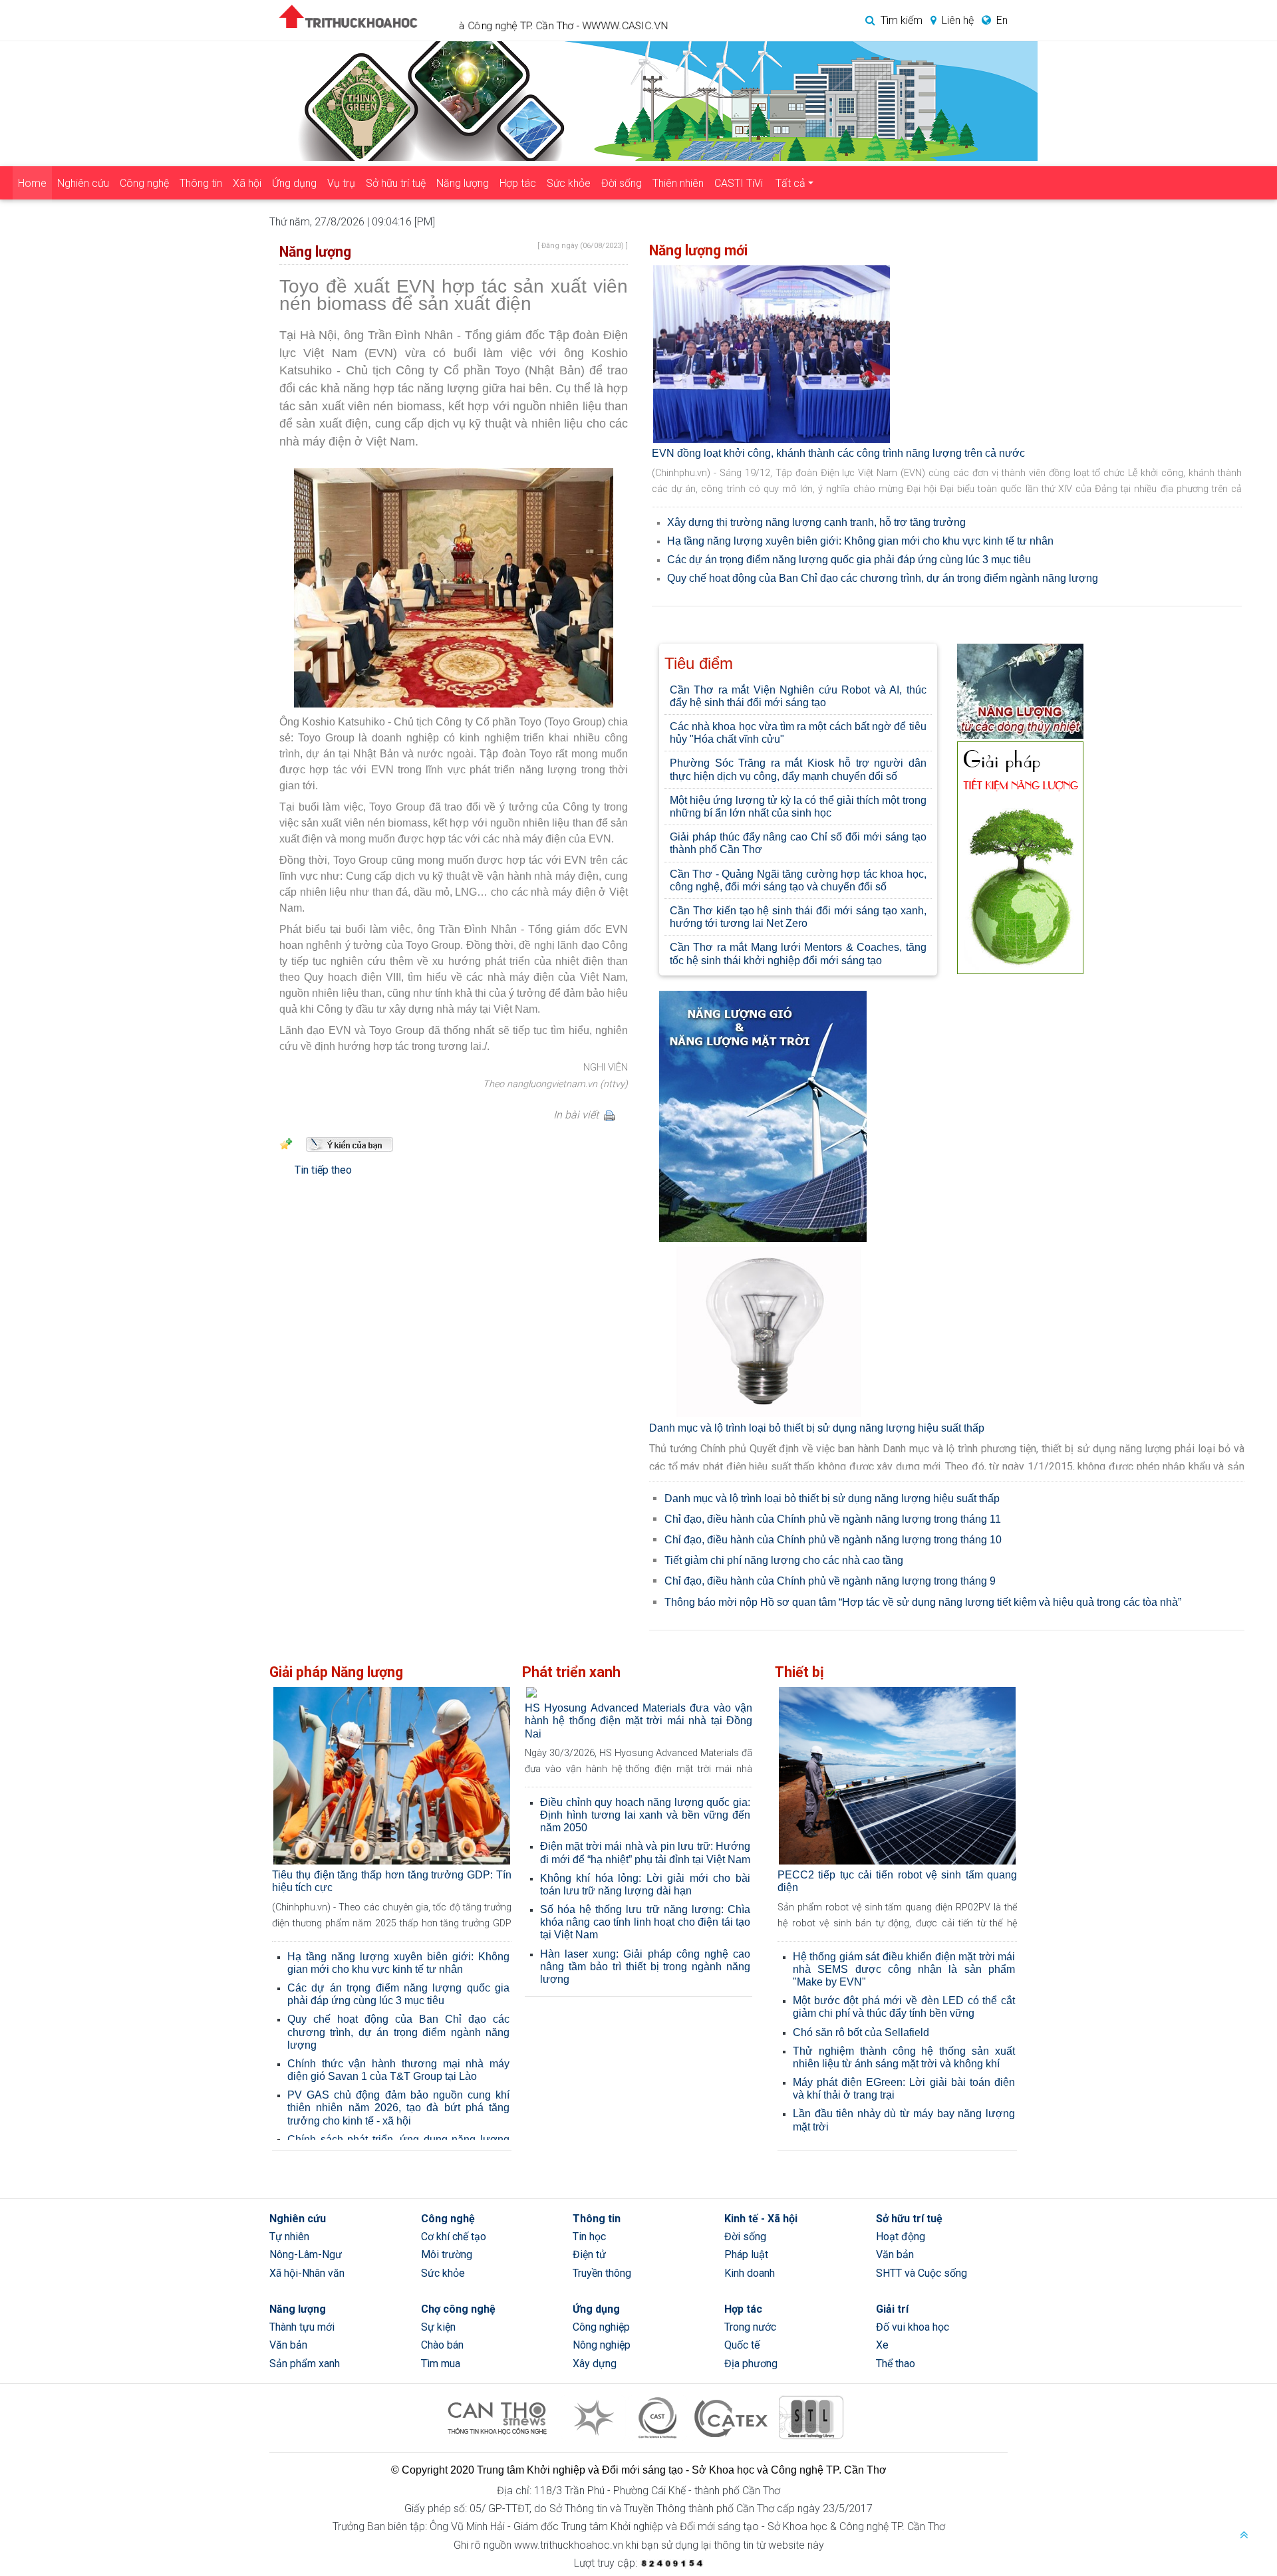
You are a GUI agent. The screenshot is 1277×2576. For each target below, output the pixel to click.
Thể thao (896, 2364)
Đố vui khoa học (913, 2327)
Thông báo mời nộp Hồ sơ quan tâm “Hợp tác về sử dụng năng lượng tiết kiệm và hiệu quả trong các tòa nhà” (923, 1602)
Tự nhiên (289, 2237)
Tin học (589, 2237)
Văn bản (895, 2254)
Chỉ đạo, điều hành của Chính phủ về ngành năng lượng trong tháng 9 (830, 1581)
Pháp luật (746, 2254)
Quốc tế (742, 2345)
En (1002, 20)
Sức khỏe (569, 183)
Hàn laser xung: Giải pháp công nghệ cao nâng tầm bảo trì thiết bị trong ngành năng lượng (645, 1967)
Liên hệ (958, 20)
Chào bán (442, 2345)
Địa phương (751, 2364)
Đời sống (622, 183)
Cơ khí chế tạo (454, 2237)
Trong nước (750, 2327)
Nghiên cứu (83, 183)
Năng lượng (463, 183)
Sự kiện (438, 2327)
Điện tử (589, 2254)
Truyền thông (602, 2273)
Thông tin (201, 183)
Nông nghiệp (602, 2345)
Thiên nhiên (678, 183)
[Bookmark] (286, 1143)
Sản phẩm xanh (305, 2364)
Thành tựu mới (302, 2327)
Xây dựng (595, 2364)
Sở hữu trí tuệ (396, 183)
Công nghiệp (601, 2327)
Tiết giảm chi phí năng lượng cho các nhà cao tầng (784, 1560)
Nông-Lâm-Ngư (306, 2254)
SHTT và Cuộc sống (922, 2273)
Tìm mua (441, 2364)
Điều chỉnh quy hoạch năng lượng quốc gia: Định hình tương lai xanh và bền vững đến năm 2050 (645, 1815)
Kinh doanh (750, 2273)
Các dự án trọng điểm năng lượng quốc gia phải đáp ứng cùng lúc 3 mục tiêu (849, 559)
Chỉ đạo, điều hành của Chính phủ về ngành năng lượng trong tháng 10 (833, 1539)
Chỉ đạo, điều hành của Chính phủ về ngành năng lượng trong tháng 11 (833, 1518)
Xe (882, 2345)
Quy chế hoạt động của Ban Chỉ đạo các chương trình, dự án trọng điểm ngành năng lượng (883, 578)
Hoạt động (901, 2237)
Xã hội (247, 183)
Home (32, 183)
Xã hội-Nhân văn (307, 2273)
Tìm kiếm (902, 20)
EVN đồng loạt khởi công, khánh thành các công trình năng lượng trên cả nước (838, 453)
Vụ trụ (341, 183)
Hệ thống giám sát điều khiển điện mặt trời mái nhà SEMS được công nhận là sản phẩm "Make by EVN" (904, 1969)
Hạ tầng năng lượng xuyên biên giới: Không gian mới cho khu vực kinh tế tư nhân (860, 540)
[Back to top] (1244, 2536)
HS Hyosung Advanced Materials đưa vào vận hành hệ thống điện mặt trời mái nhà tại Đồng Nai (638, 1721)
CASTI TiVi (739, 183)
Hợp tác (518, 183)
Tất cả (790, 183)
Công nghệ (144, 183)
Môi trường (447, 2254)
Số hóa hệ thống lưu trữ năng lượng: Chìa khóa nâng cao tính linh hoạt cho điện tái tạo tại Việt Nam (645, 1922)
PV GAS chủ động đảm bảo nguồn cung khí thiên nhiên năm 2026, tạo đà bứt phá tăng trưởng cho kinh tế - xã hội (398, 2108)
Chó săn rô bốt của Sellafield (861, 2032)
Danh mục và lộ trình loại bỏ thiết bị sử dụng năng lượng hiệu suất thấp (817, 1427)
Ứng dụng (294, 183)
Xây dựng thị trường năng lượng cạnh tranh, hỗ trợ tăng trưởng (816, 522)
